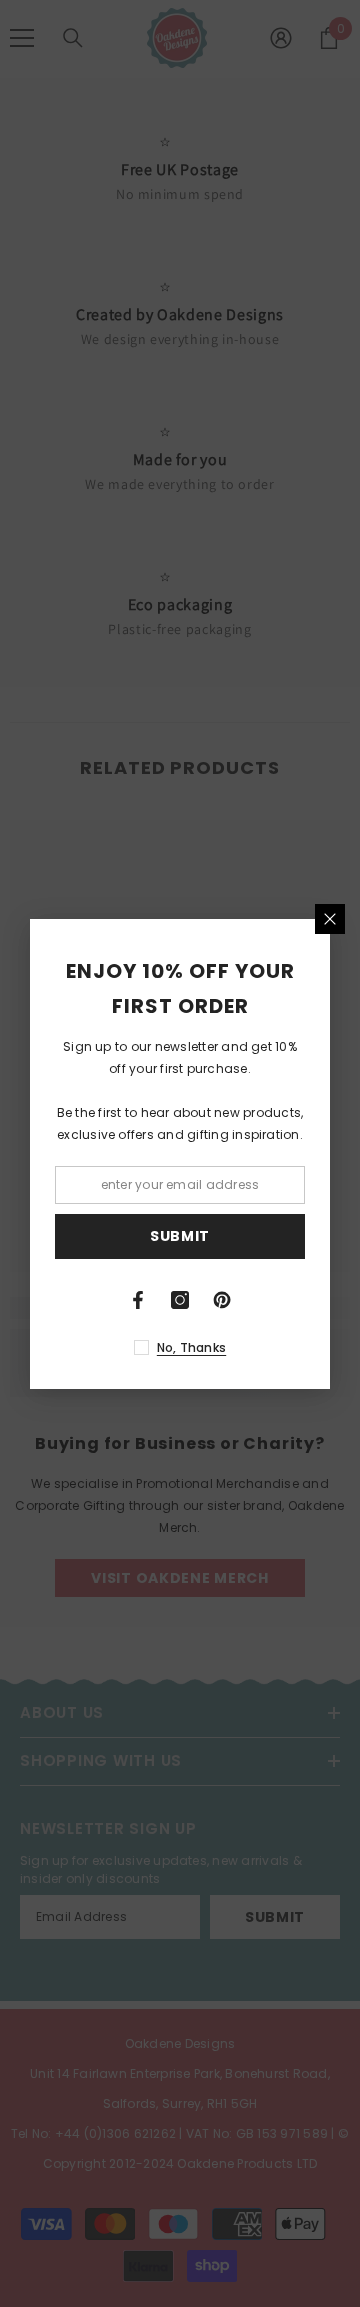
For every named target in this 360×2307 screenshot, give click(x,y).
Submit (180, 1236)
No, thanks (191, 1347)
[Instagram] (180, 1300)
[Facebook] (138, 1300)
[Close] (330, 919)
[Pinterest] (222, 1300)
